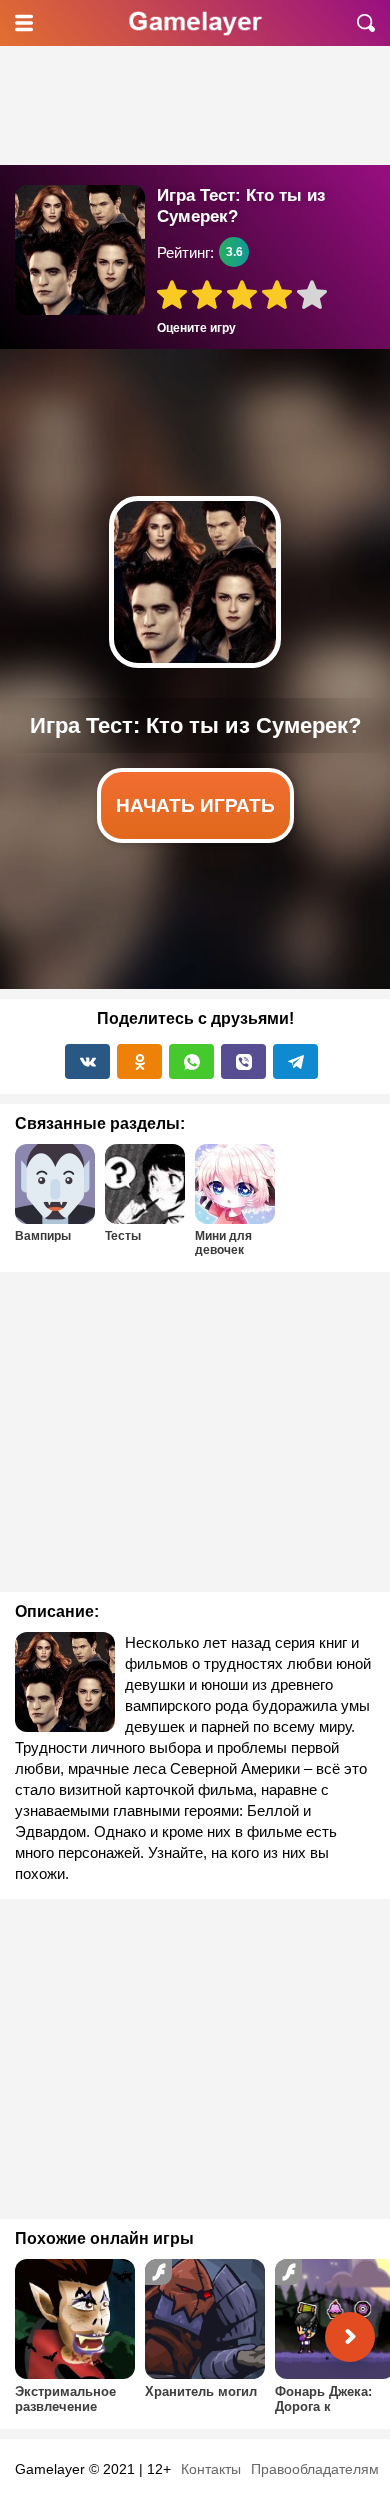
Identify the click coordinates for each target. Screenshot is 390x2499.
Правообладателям (315, 2469)
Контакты (211, 2469)
